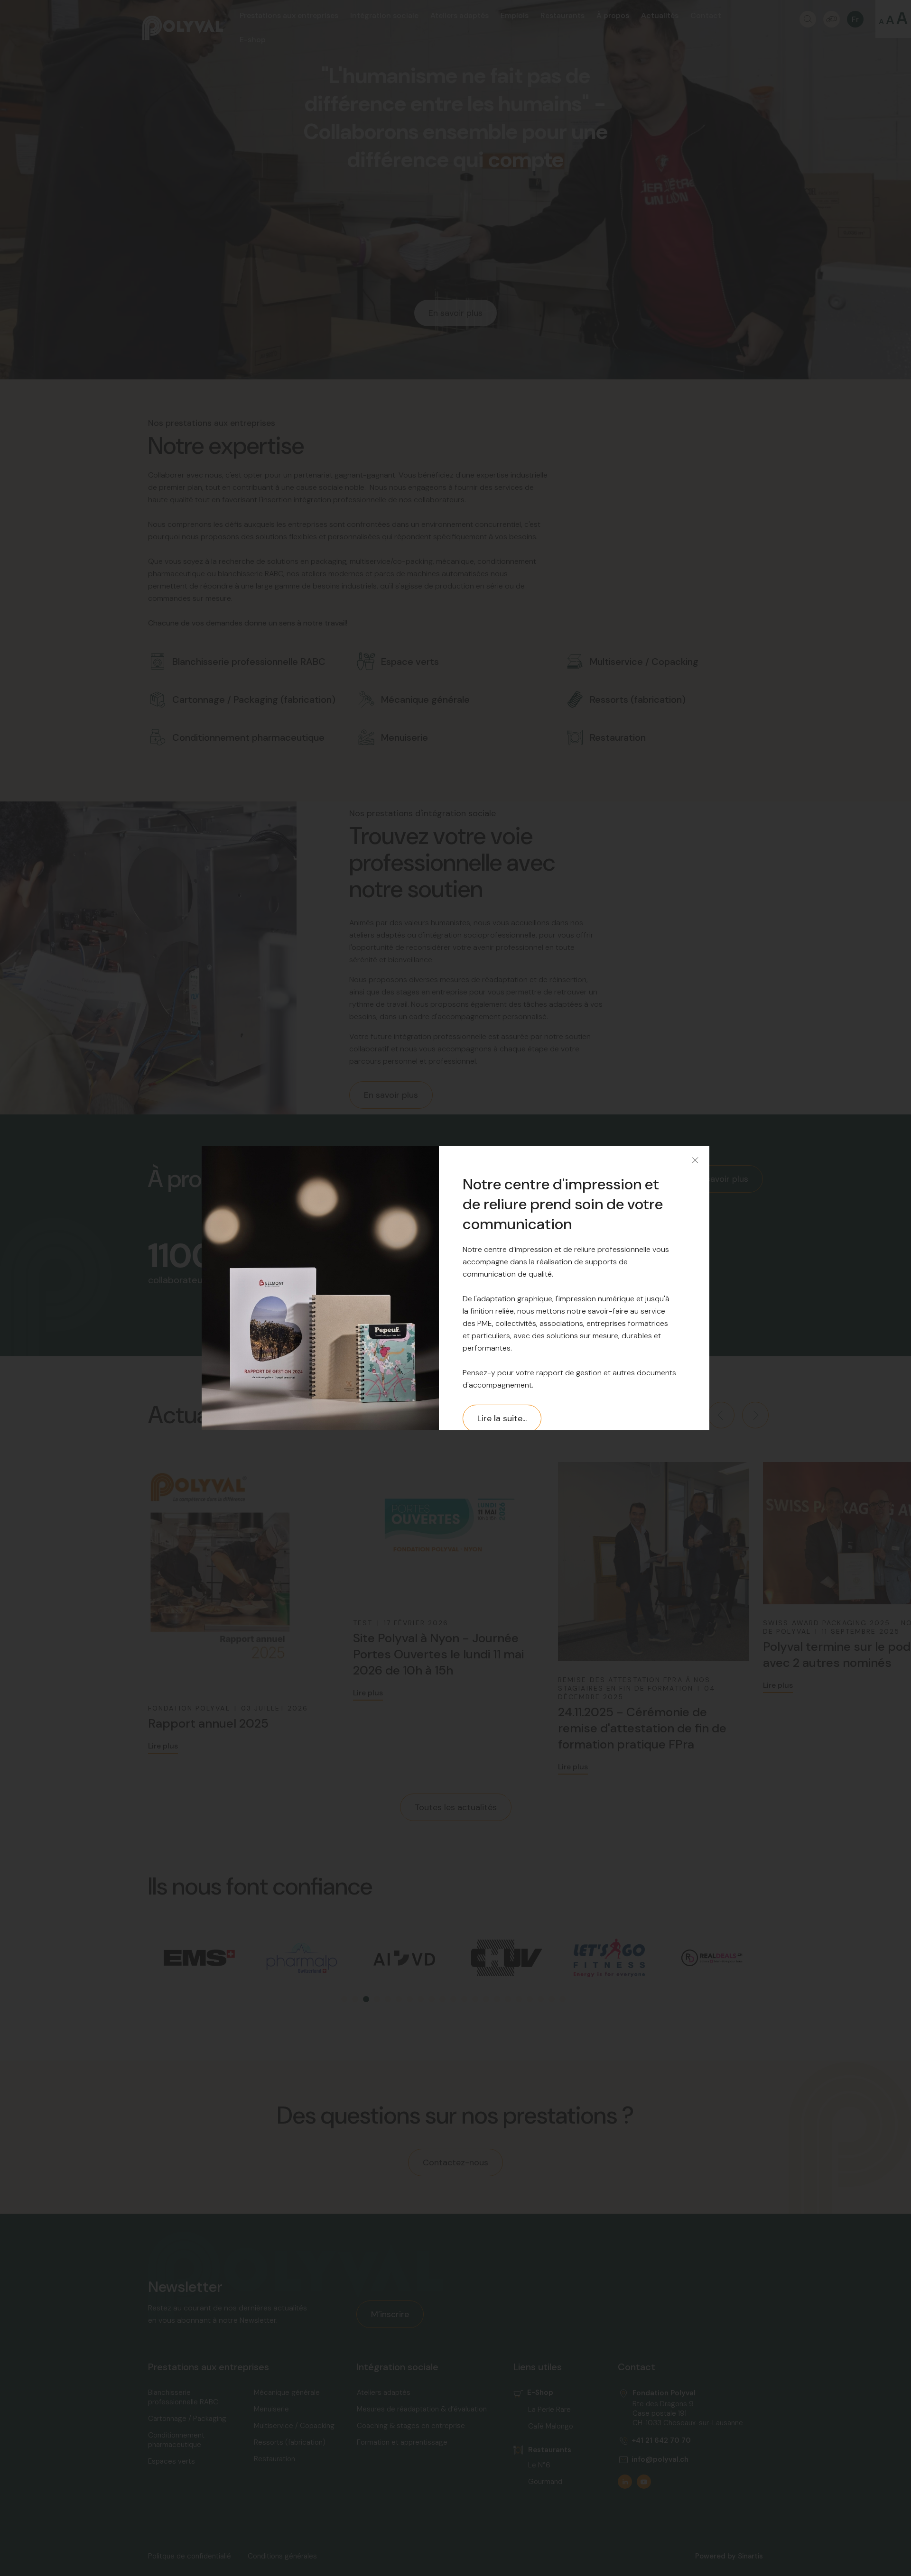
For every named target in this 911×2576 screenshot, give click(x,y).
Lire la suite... (502, 1418)
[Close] (695, 1160)
